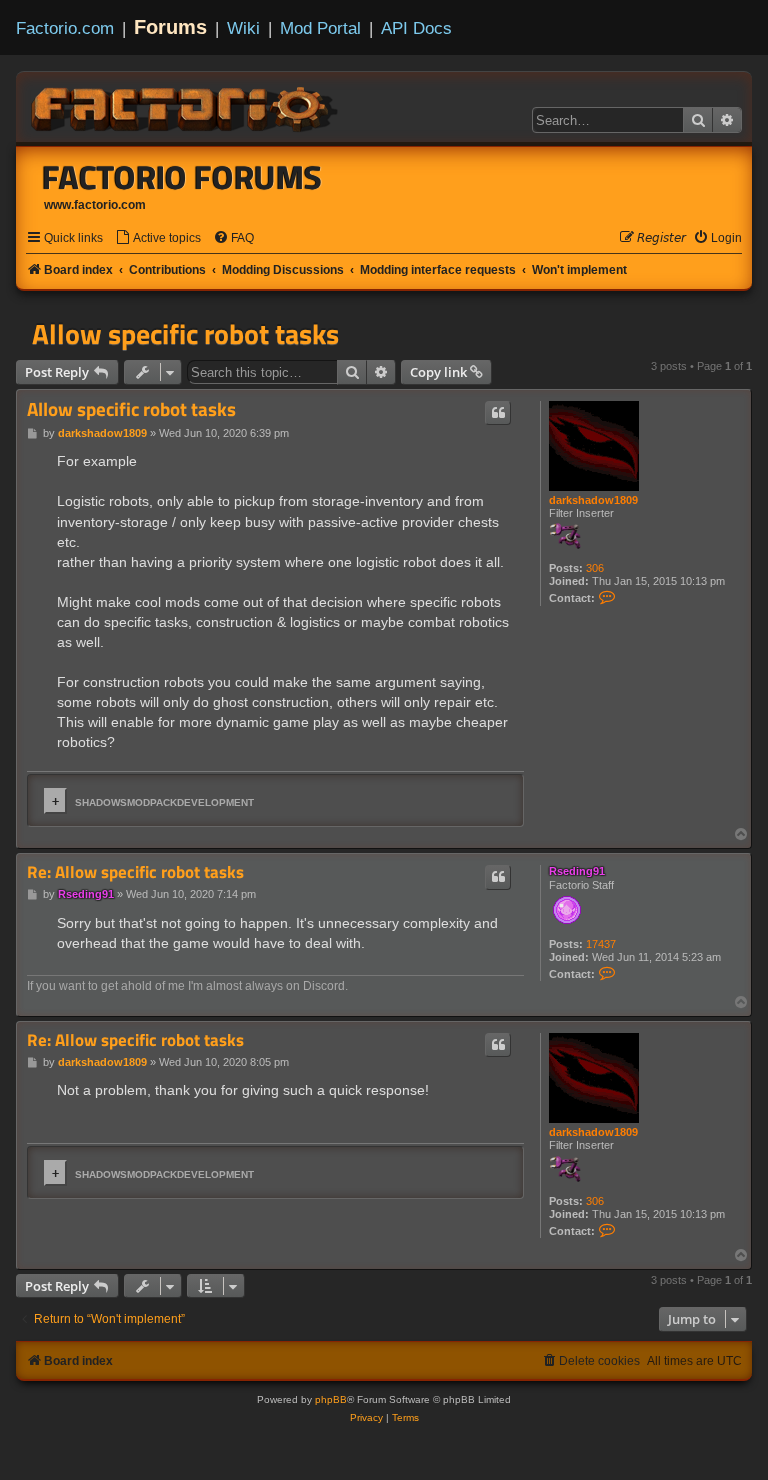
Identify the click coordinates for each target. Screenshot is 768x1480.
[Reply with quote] (498, 413)
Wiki (243, 28)
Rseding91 (577, 871)
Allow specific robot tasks (185, 334)
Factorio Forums (182, 177)
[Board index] (186, 106)
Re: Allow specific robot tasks (135, 872)
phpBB (331, 1399)
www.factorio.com (95, 205)
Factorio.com (65, 28)
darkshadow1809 (593, 500)
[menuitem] (158, 238)
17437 (601, 944)
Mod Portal (320, 28)
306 (595, 568)
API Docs (416, 28)
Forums (170, 27)
